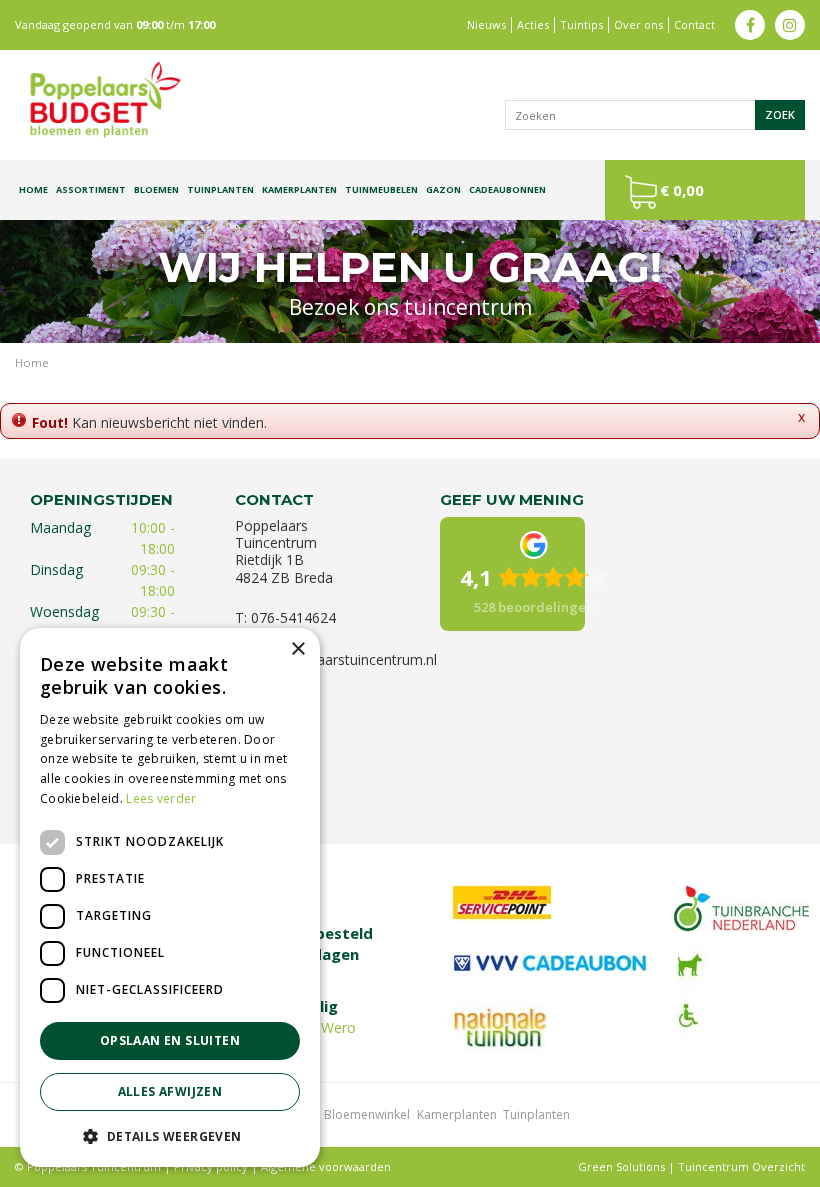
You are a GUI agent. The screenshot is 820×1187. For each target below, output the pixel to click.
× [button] (297, 649)
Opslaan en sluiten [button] (170, 1040)
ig (790, 25)
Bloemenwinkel (367, 1114)
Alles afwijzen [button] (170, 1091)
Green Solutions (621, 1166)
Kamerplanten (457, 1114)
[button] (170, 1135)
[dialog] (170, 897)
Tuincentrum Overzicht (741, 1166)
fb (750, 25)
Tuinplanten (536, 1114)
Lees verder (161, 798)
